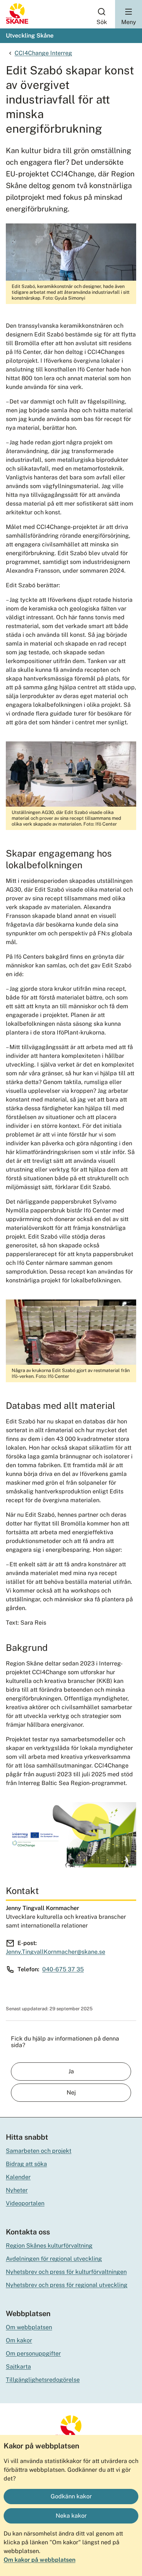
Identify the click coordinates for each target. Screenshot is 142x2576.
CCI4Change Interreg (43, 53)
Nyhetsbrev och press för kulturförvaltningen (66, 2272)
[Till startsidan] (17, 22)
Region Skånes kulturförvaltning (49, 2246)
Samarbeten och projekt (39, 2151)
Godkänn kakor (71, 2496)
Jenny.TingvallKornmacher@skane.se (56, 1952)
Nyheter (17, 2190)
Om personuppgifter (33, 2353)
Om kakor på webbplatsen (40, 2560)
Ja (71, 2071)
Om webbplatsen (29, 2327)
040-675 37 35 (63, 1969)
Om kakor (19, 2340)
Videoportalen (25, 2203)
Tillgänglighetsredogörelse (43, 2380)
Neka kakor (71, 2516)
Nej (71, 2092)
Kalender (18, 2177)
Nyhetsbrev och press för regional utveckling (67, 2285)
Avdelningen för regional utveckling (54, 2259)
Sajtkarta (18, 2367)
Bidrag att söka (26, 2164)
